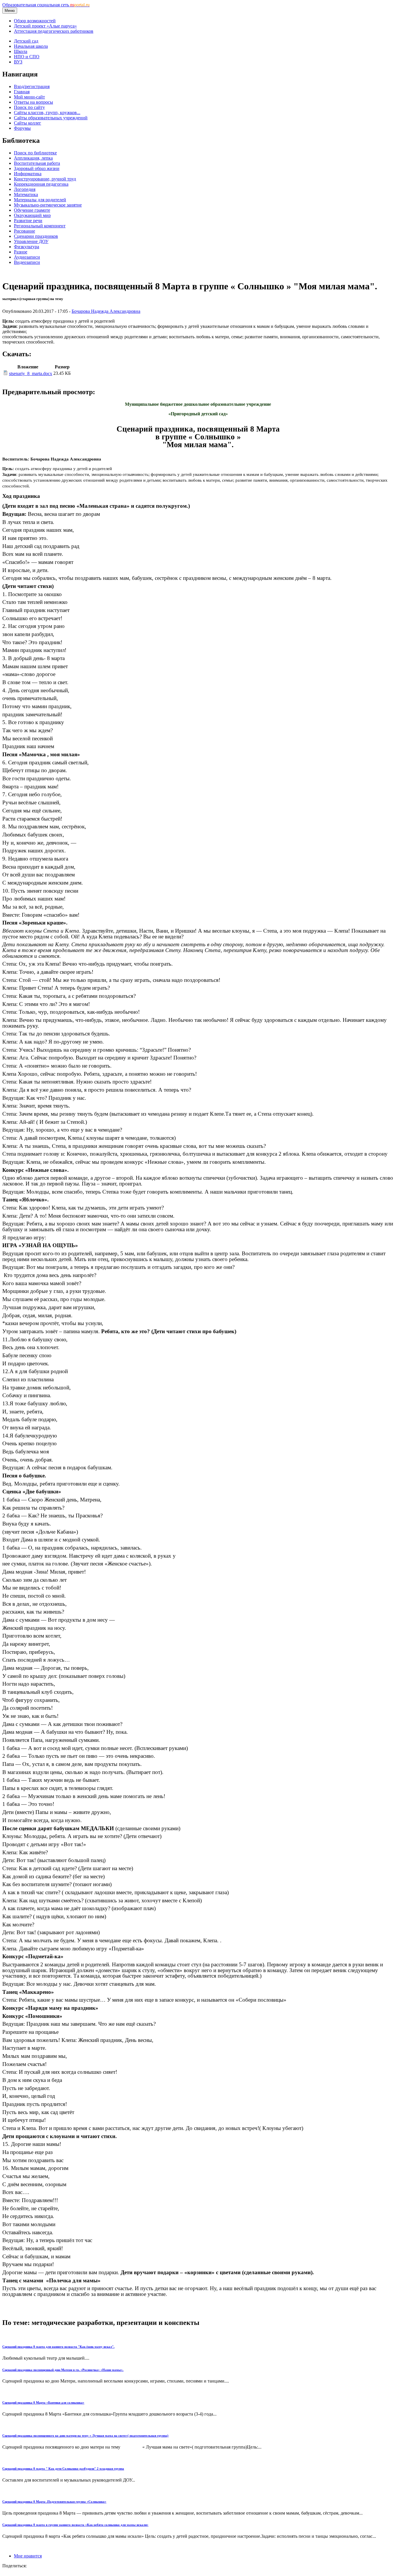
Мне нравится (28, 2556)
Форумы (22, 128)
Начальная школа (31, 46)
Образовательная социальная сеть (46, 5)
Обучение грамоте (32, 210)
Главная (22, 92)
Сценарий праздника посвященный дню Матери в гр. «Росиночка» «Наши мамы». (63, 2370)
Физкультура (27, 247)
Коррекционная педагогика (41, 184)
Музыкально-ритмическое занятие (48, 205)
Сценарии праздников (36, 236)
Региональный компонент (40, 226)
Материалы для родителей (40, 200)
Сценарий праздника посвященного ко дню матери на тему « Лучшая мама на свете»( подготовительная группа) (85, 2436)
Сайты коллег (28, 123)
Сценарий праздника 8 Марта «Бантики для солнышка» (43, 2403)
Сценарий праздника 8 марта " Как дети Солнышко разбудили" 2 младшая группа (63, 2469)
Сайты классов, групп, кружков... (47, 113)
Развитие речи (28, 221)
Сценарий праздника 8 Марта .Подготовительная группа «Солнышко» (54, 2502)
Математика (26, 194)
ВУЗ (18, 62)
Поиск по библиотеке (35, 153)
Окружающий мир (32, 215)
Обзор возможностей (35, 21)
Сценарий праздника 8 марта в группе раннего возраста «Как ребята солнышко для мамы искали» (75, 2525)
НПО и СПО (27, 57)
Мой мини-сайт (29, 97)
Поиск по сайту (29, 107)
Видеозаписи (27, 262)
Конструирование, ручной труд (45, 179)
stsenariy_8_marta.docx (31, 373)
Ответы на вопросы (33, 102)
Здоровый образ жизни (37, 168)
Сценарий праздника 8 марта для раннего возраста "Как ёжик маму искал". (58, 2347)
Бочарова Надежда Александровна (106, 311)
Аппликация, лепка (33, 158)
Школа (21, 51)
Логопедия (25, 189)
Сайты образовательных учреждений (51, 118)
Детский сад (26, 41)
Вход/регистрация (32, 86)
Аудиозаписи (27, 257)
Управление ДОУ (31, 241)
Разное (21, 252)
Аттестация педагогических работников (54, 31)
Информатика (28, 174)
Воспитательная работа (37, 163)
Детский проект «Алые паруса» (45, 26)
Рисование (24, 231)
